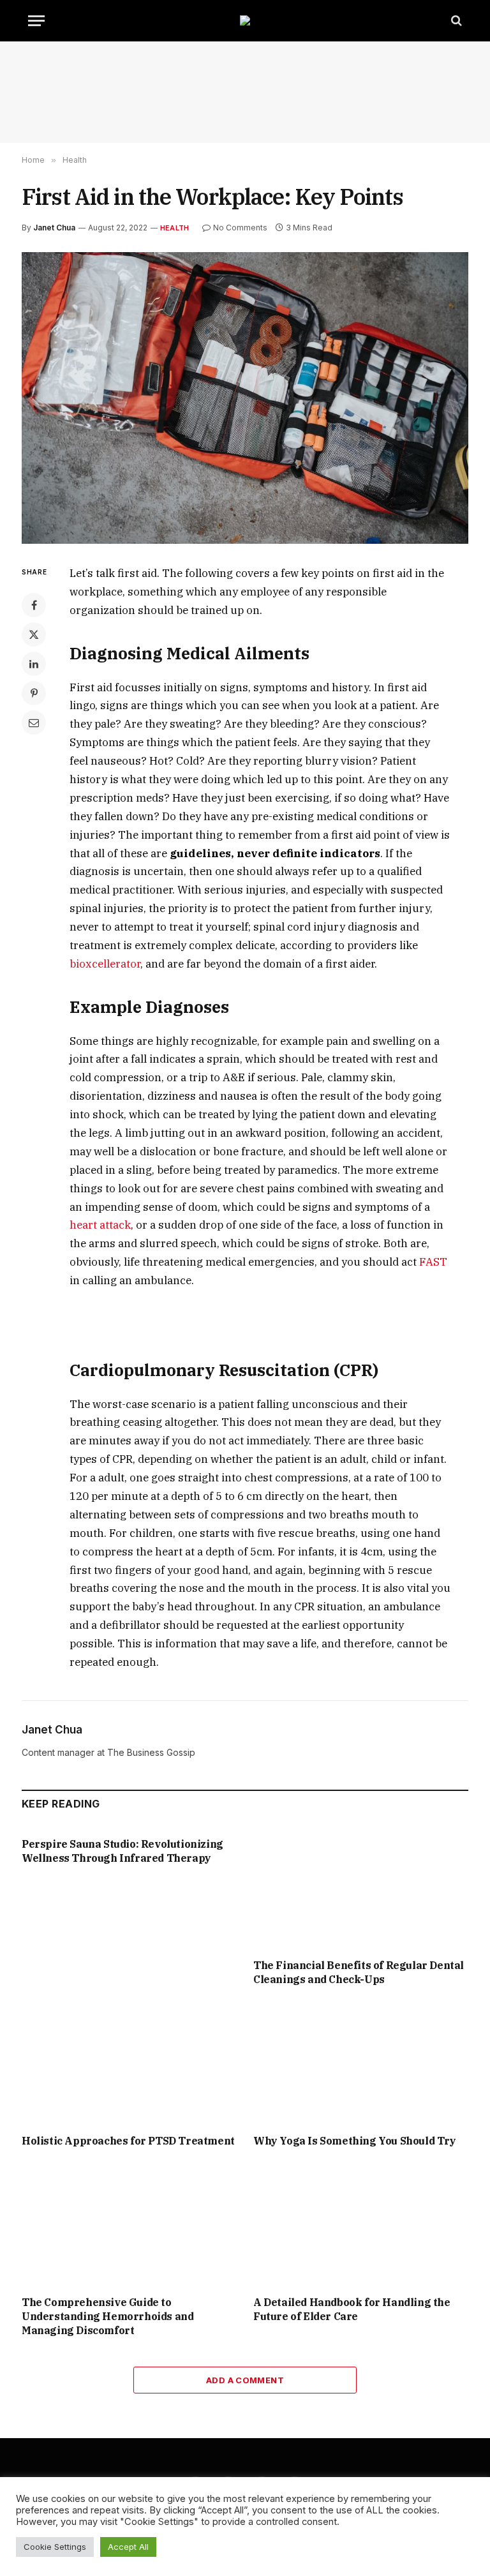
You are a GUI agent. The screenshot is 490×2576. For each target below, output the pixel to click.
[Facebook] (34, 605)
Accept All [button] (128, 2547)
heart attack (100, 1225)
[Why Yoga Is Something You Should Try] (361, 2063)
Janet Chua (54, 228)
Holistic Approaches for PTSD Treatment (128, 2141)
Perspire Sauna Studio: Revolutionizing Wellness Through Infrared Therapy (122, 1851)
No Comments (240, 228)
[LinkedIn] (34, 664)
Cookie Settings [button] (55, 2547)
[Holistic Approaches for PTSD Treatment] (129, 2063)
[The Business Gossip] (245, 20)
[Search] (455, 21)
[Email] (34, 723)
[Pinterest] (34, 693)
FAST (433, 1262)
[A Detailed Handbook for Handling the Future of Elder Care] (361, 2226)
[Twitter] (34, 634)
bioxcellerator (105, 964)
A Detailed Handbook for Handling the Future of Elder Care (352, 2309)
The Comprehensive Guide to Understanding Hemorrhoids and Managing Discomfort (108, 2316)
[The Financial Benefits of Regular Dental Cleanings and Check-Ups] (361, 1888)
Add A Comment (245, 2380)
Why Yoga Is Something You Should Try (355, 2141)
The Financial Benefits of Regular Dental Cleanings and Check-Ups (359, 1972)
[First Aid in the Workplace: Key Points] (245, 398)
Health (174, 228)
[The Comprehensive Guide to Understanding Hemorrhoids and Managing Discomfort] (129, 2226)
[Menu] (36, 21)
